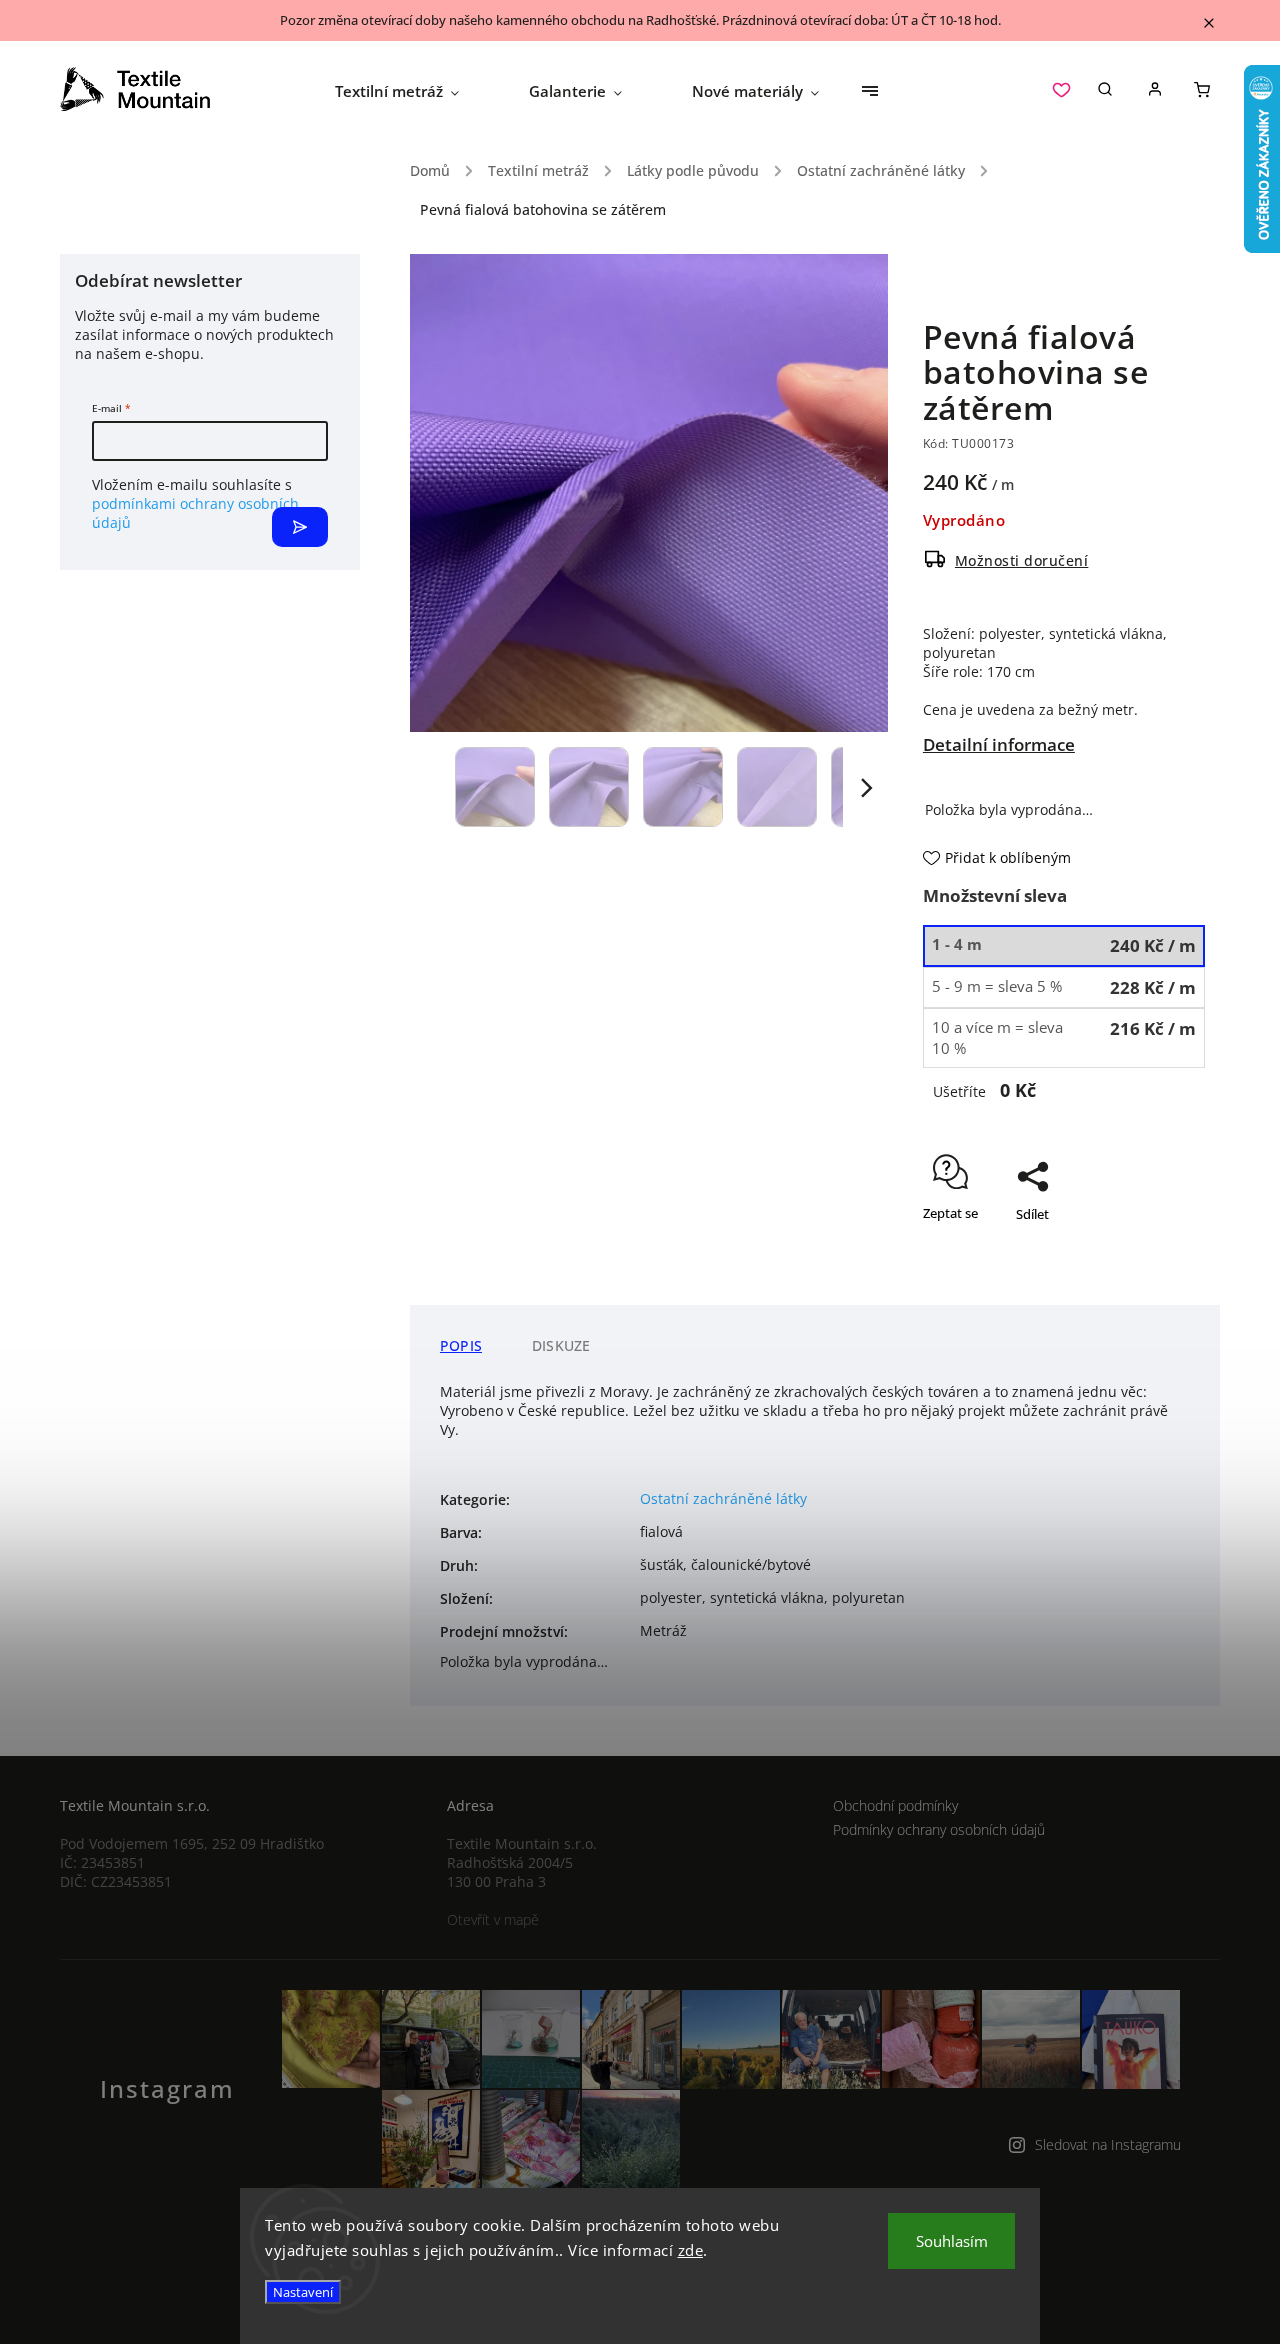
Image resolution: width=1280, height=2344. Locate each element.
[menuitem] (414, 91)
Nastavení (303, 2292)
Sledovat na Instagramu (1108, 2144)
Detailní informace (999, 744)
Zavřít (1142, 1272)
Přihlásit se (300, 527)
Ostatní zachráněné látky (723, 1498)
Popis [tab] (461, 1345)
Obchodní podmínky (895, 1805)
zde (691, 2250)
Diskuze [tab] (561, 1345)
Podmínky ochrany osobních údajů (939, 1829)
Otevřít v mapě (493, 1919)
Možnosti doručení (1022, 560)
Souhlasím (952, 2241)
